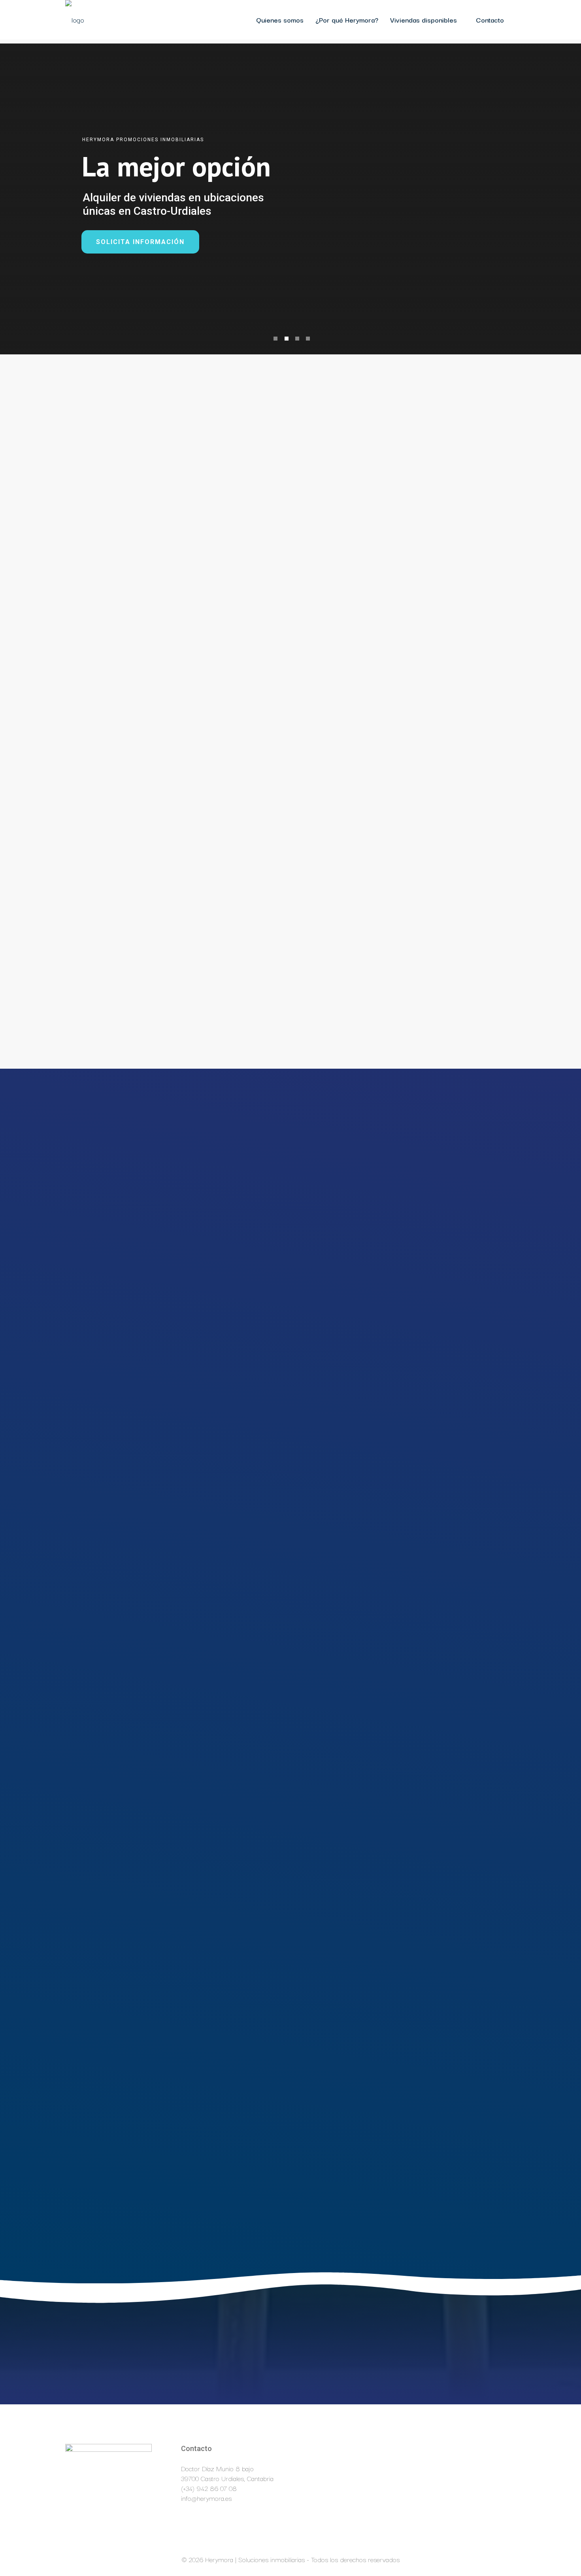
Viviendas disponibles (423, 20)
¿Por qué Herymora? (347, 20)
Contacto (490, 20)
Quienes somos (280, 20)
